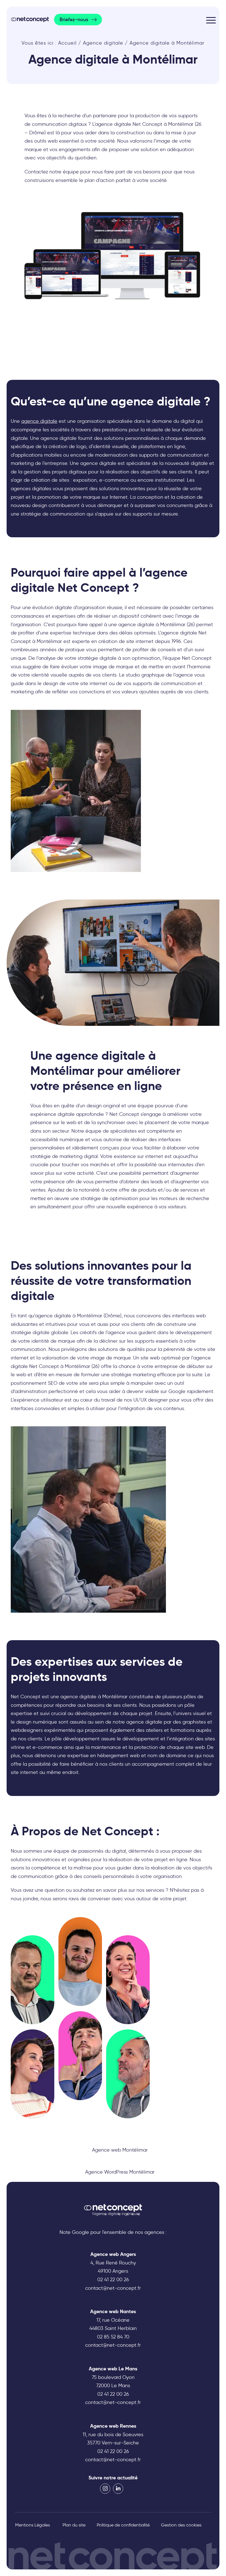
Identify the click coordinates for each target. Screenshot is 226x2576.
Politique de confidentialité (123, 2525)
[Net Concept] (30, 19)
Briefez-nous (74, 20)
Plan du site (74, 2525)
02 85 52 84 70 (113, 2337)
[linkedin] (118, 2489)
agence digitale (39, 421)
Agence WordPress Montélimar (120, 2172)
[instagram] (105, 2489)
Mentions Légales (33, 2525)
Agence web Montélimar (120, 2150)
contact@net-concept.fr (113, 2288)
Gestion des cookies (181, 2525)
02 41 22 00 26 (113, 2280)
